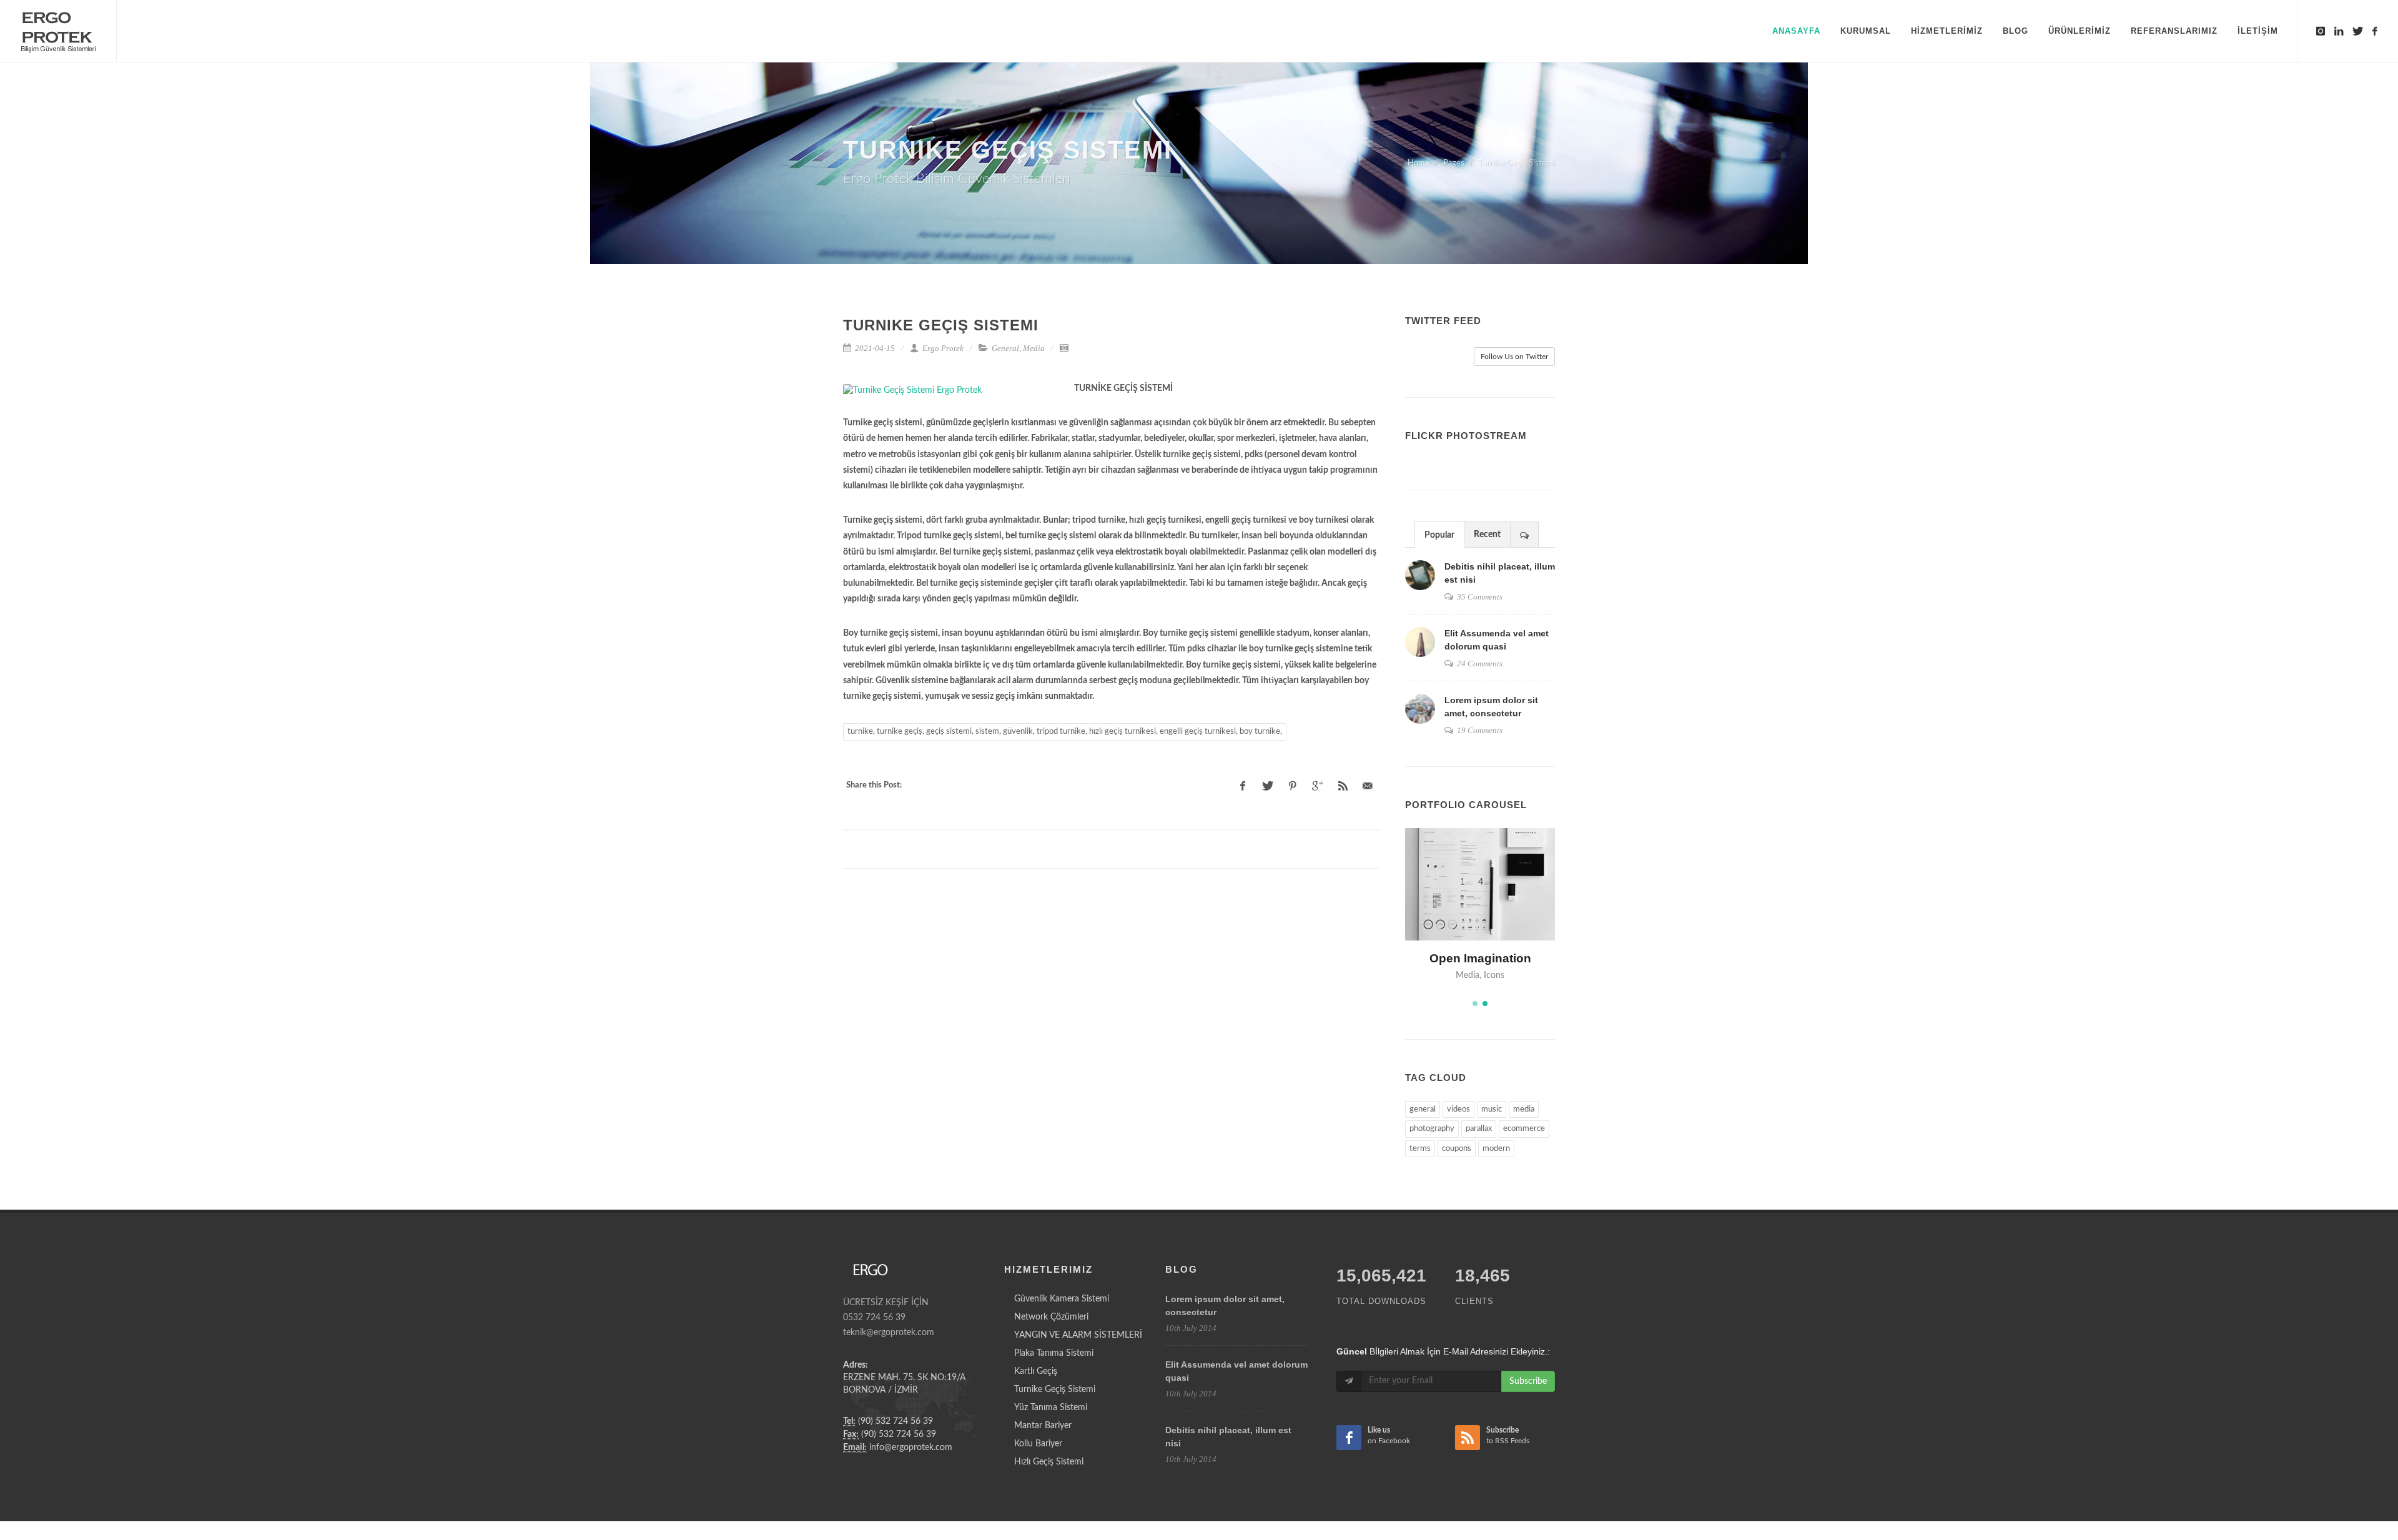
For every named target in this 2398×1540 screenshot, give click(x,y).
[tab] (1439, 534)
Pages (1454, 163)
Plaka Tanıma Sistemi (1054, 1353)
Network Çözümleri (1051, 1317)
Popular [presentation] (1439, 535)
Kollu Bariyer (1038, 1444)
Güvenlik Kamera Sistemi (1062, 1299)
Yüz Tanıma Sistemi (1051, 1408)
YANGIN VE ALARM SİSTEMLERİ (1078, 1335)
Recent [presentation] (1487, 535)
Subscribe (1528, 1381)
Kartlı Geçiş (1036, 1371)
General (1005, 348)
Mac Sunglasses (1480, 958)
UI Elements (1499, 975)
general (1423, 1109)
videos (1458, 1109)
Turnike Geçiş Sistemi (1055, 1389)
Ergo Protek (942, 348)
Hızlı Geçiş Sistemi (1049, 1462)
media (1524, 1109)
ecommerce (1524, 1129)
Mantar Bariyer (1043, 1426)
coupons (1457, 1149)
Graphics (1455, 975)
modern (1496, 1149)
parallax (1479, 1129)
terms (1420, 1149)
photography (1432, 1129)
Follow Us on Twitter (1514, 357)
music (1492, 1109)
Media (1034, 348)
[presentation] (1524, 535)
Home (1419, 163)
